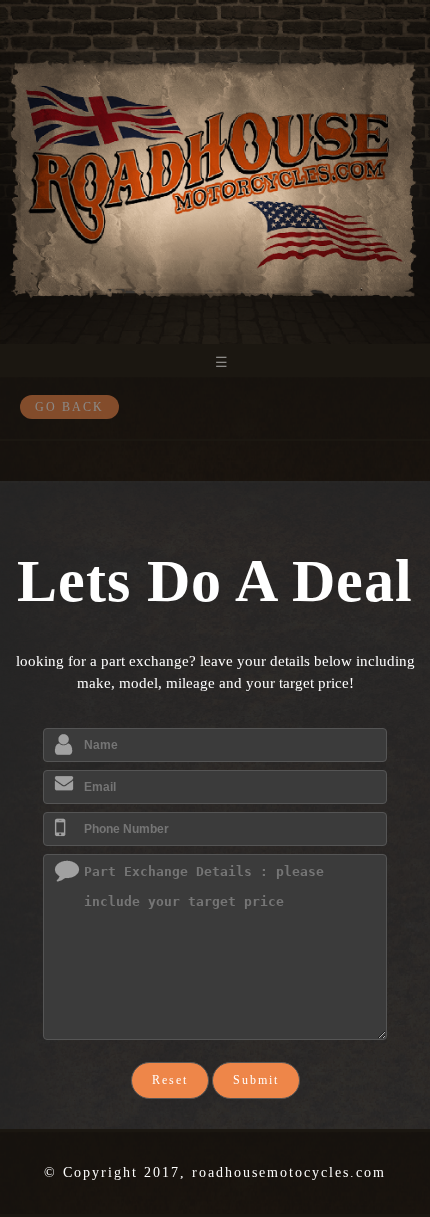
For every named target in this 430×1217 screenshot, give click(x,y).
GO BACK (69, 407)
